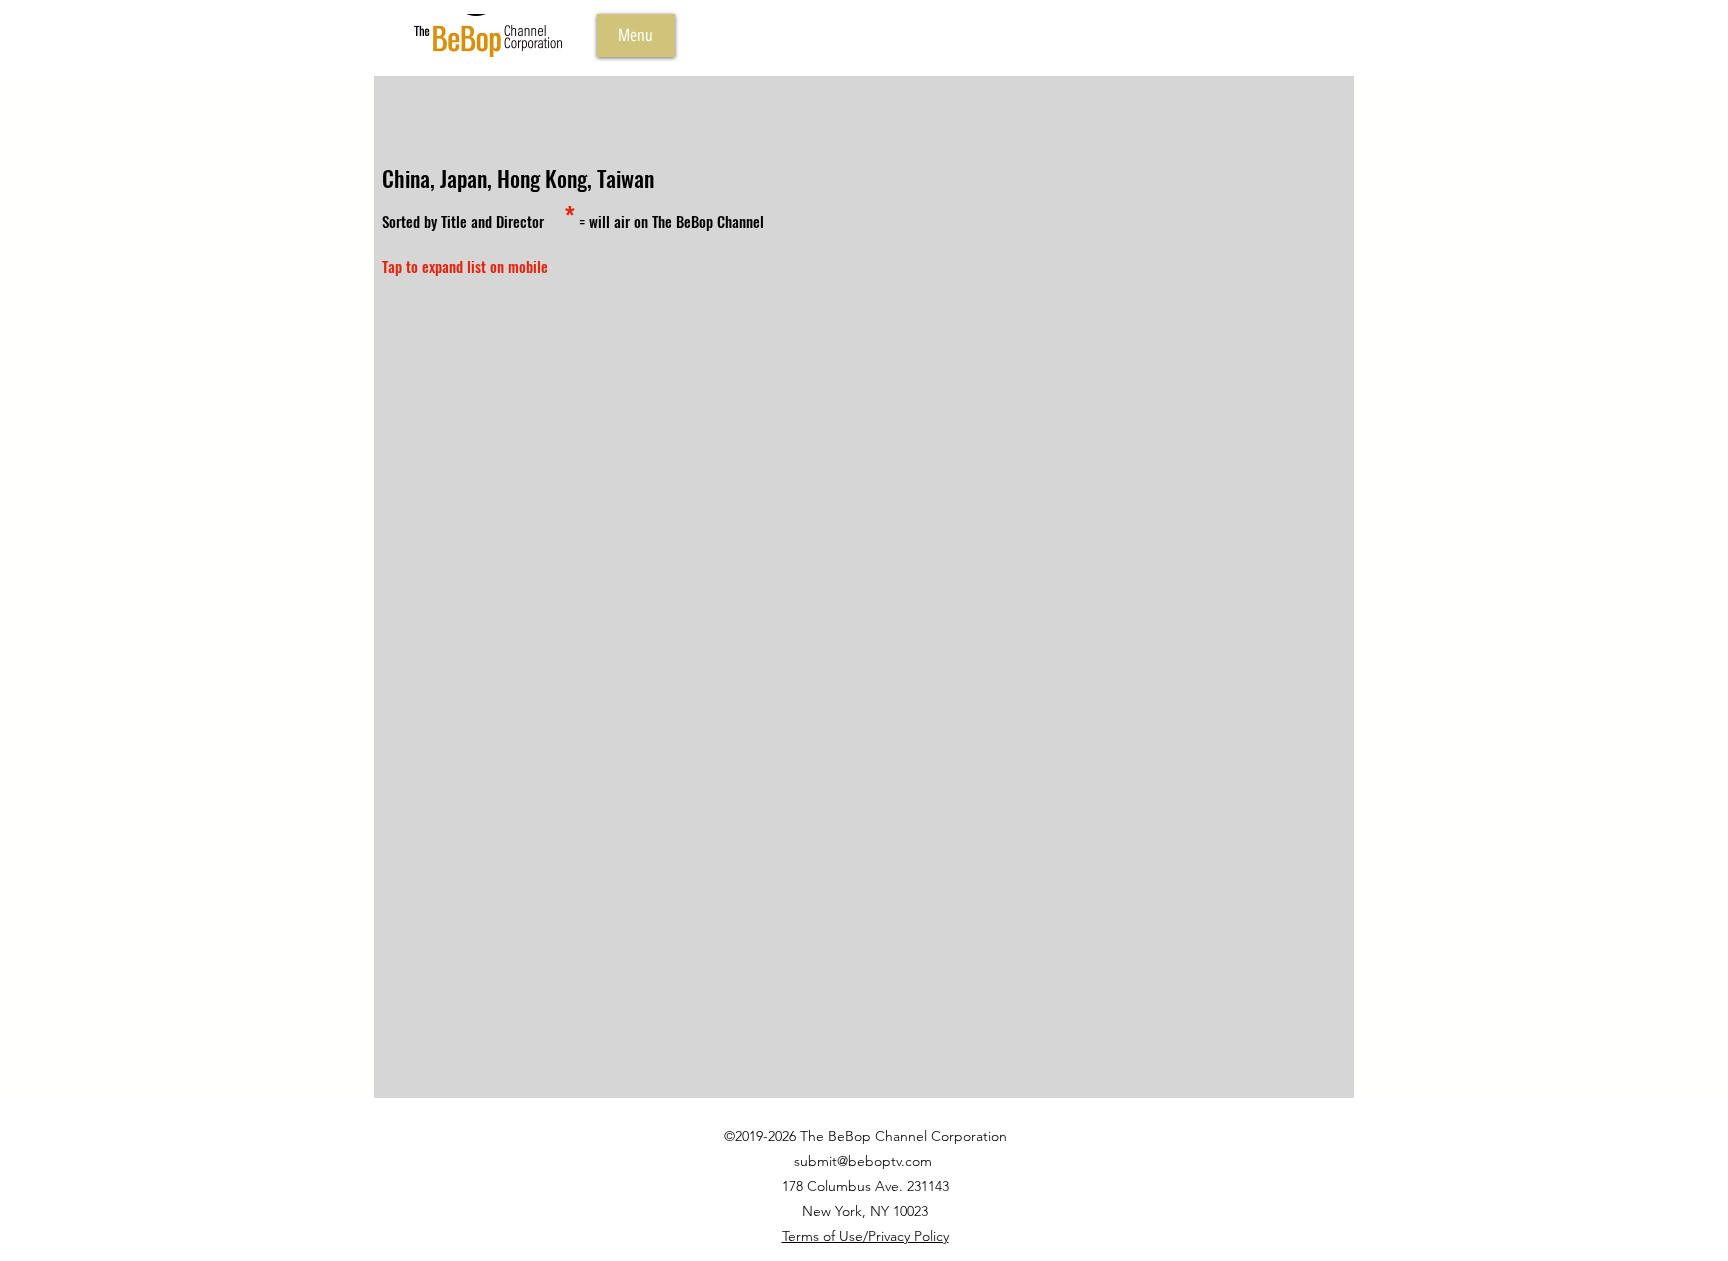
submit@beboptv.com (863, 1161)
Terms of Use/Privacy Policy (865, 1236)
